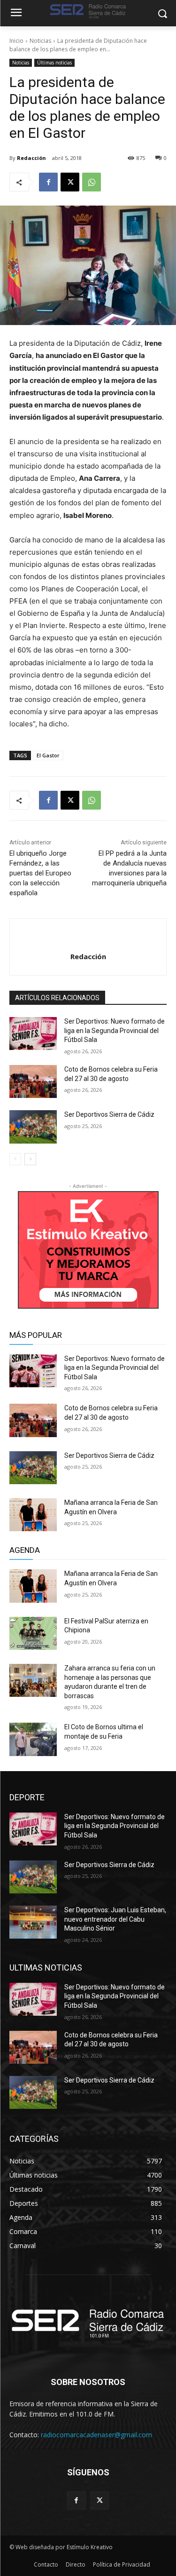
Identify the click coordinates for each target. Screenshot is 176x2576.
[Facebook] (48, 182)
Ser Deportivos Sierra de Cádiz (109, 1114)
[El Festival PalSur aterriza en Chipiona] (33, 1633)
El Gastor (48, 755)
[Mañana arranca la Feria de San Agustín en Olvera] (33, 1515)
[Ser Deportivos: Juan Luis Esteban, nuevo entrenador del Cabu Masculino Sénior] (33, 1922)
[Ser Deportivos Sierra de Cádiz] (33, 1127)
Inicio (16, 41)
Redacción (31, 158)
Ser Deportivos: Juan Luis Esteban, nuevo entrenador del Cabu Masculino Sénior (115, 1919)
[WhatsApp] (92, 182)
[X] (70, 182)
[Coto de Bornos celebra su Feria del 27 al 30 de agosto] (33, 1081)
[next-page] (30, 1159)
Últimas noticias (54, 63)
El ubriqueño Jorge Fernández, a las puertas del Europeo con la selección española (40, 873)
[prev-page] (15, 1159)
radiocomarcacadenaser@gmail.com (96, 2435)
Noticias (40, 41)
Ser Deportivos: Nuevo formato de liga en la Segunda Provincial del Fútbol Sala (115, 1030)
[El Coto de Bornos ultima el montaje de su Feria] (33, 1739)
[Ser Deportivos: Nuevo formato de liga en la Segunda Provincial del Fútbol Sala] (33, 1034)
